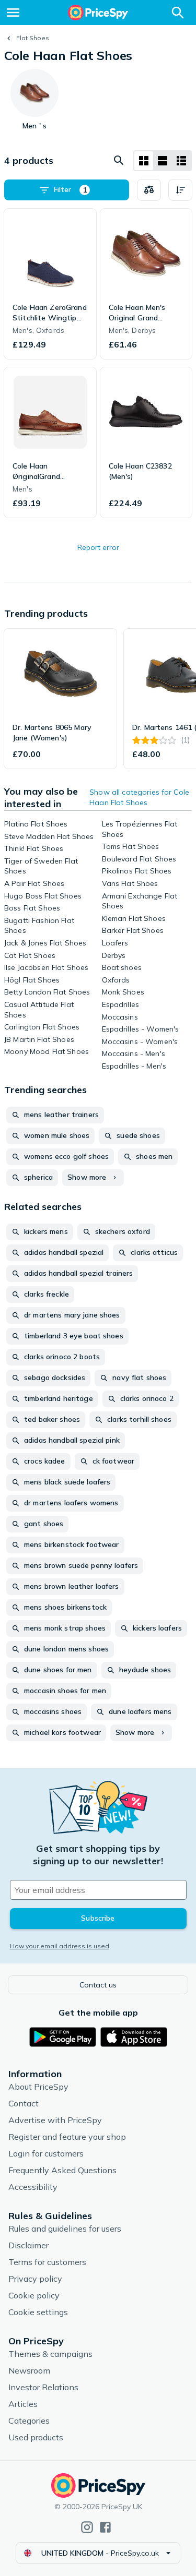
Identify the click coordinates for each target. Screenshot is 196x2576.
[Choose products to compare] (149, 190)
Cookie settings (38, 2312)
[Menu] (13, 13)
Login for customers (46, 2153)
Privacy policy (35, 2279)
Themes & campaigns (50, 2354)
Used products (36, 2437)
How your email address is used (60, 1946)
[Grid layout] (144, 161)
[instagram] (87, 2527)
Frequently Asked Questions (62, 2170)
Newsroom (29, 2370)
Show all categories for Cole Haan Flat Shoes (139, 797)
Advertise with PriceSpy (55, 2120)
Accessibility (33, 2187)
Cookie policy (34, 2295)
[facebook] (105, 2527)
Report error (98, 547)
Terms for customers (47, 2262)
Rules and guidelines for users (65, 2228)
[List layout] (163, 161)
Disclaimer (28, 2245)
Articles (23, 2404)
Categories (29, 2421)
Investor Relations (43, 2387)
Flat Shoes (33, 38)
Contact (24, 2103)
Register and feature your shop (67, 2137)
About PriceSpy (38, 2087)
